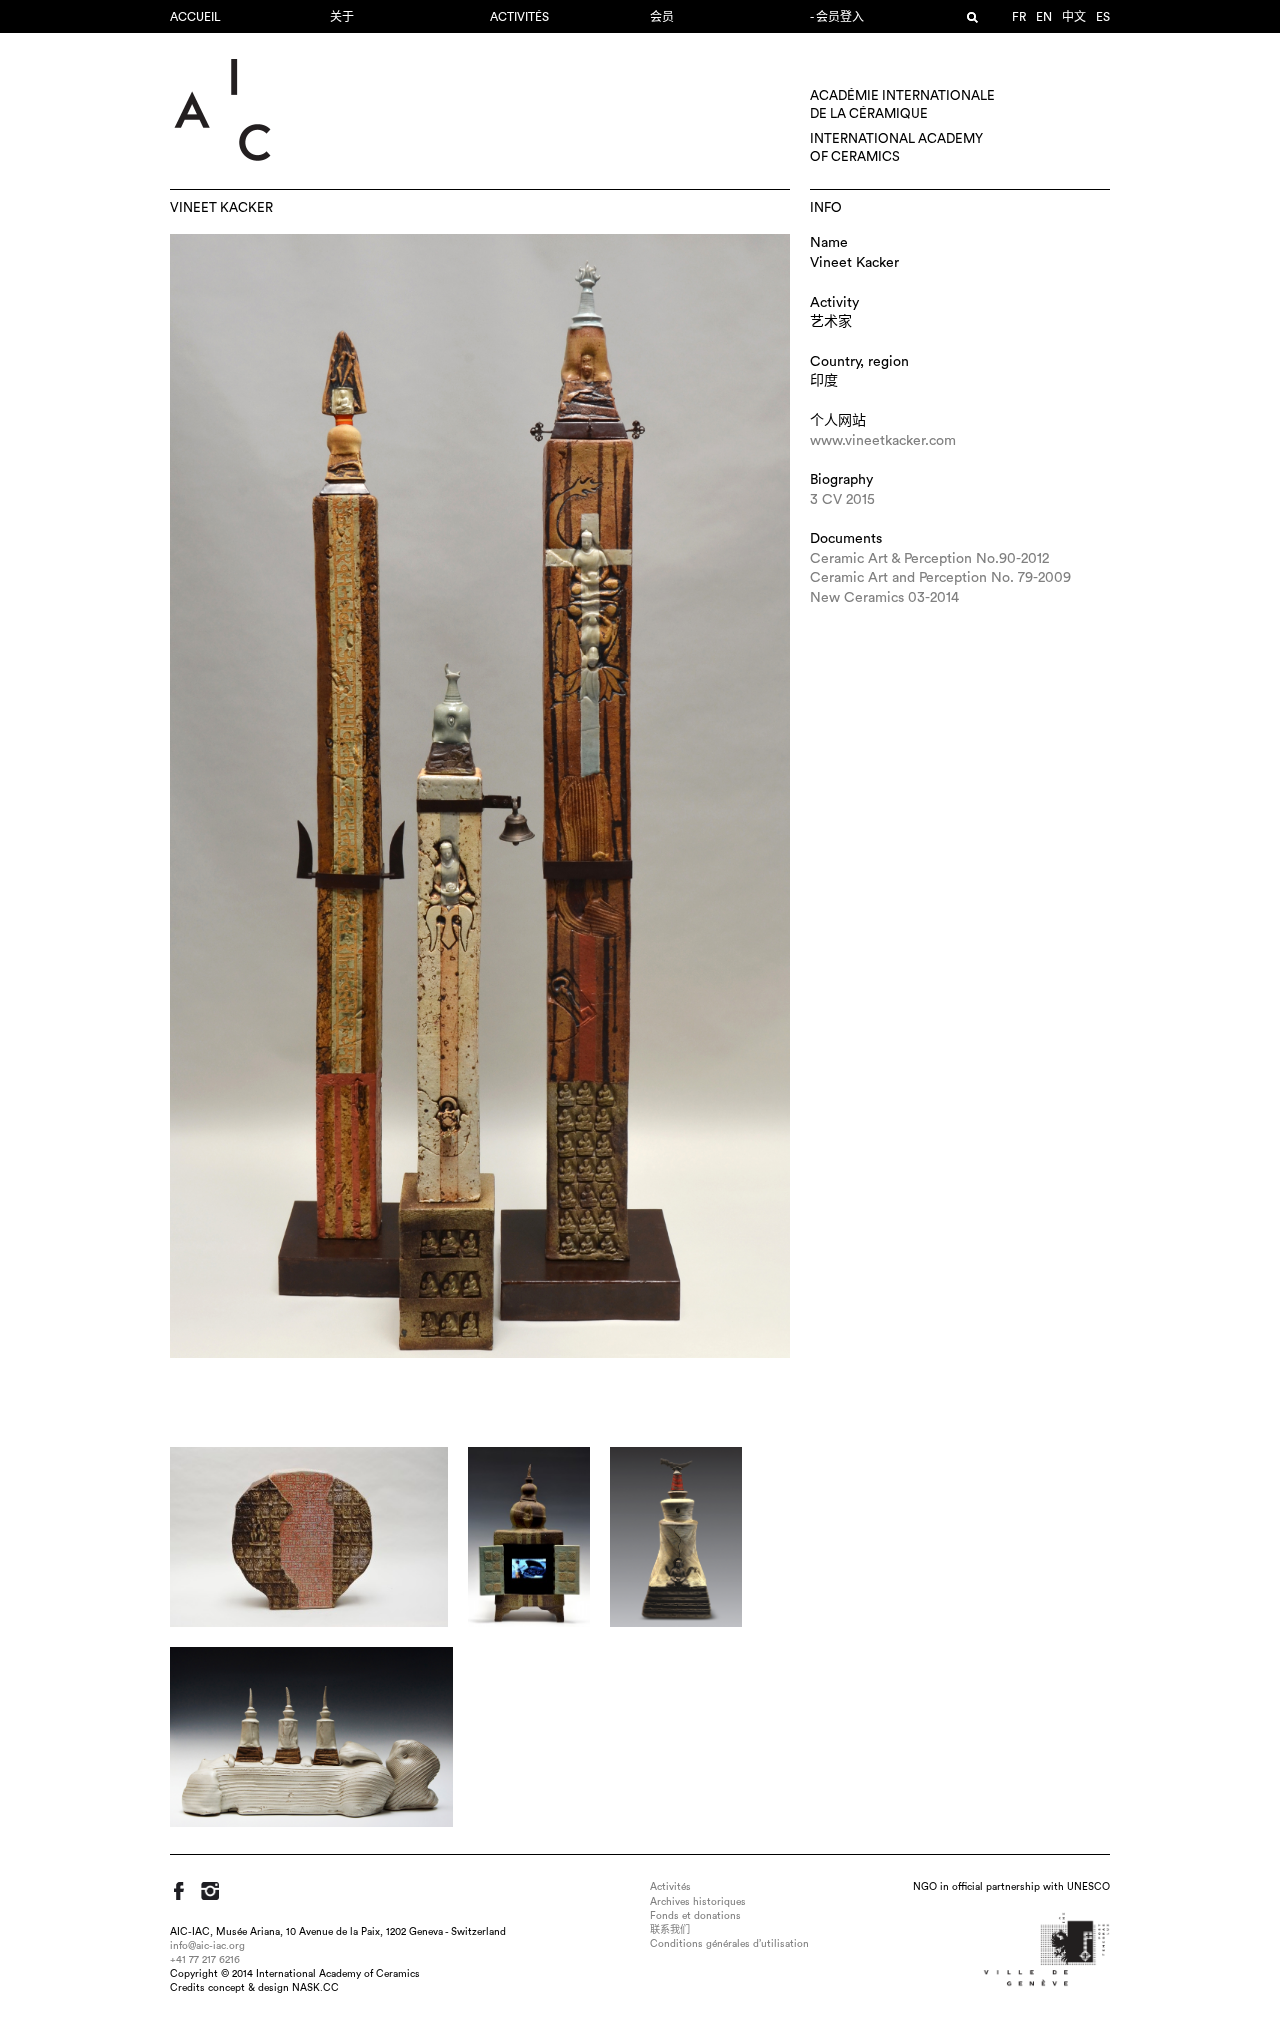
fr (1019, 17)
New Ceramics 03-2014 (884, 598)
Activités (519, 17)
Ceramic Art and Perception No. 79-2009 (940, 578)
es (1103, 17)
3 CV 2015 (842, 500)
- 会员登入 (837, 17)
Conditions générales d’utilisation (729, 1944)
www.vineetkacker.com (883, 441)
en (1044, 17)
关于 (342, 17)
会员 (662, 17)
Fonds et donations (695, 1916)
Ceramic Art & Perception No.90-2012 (929, 559)
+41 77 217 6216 (205, 1960)
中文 (1074, 17)
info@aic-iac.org (207, 1946)
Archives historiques (698, 1902)
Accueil (195, 17)
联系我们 (670, 1930)
